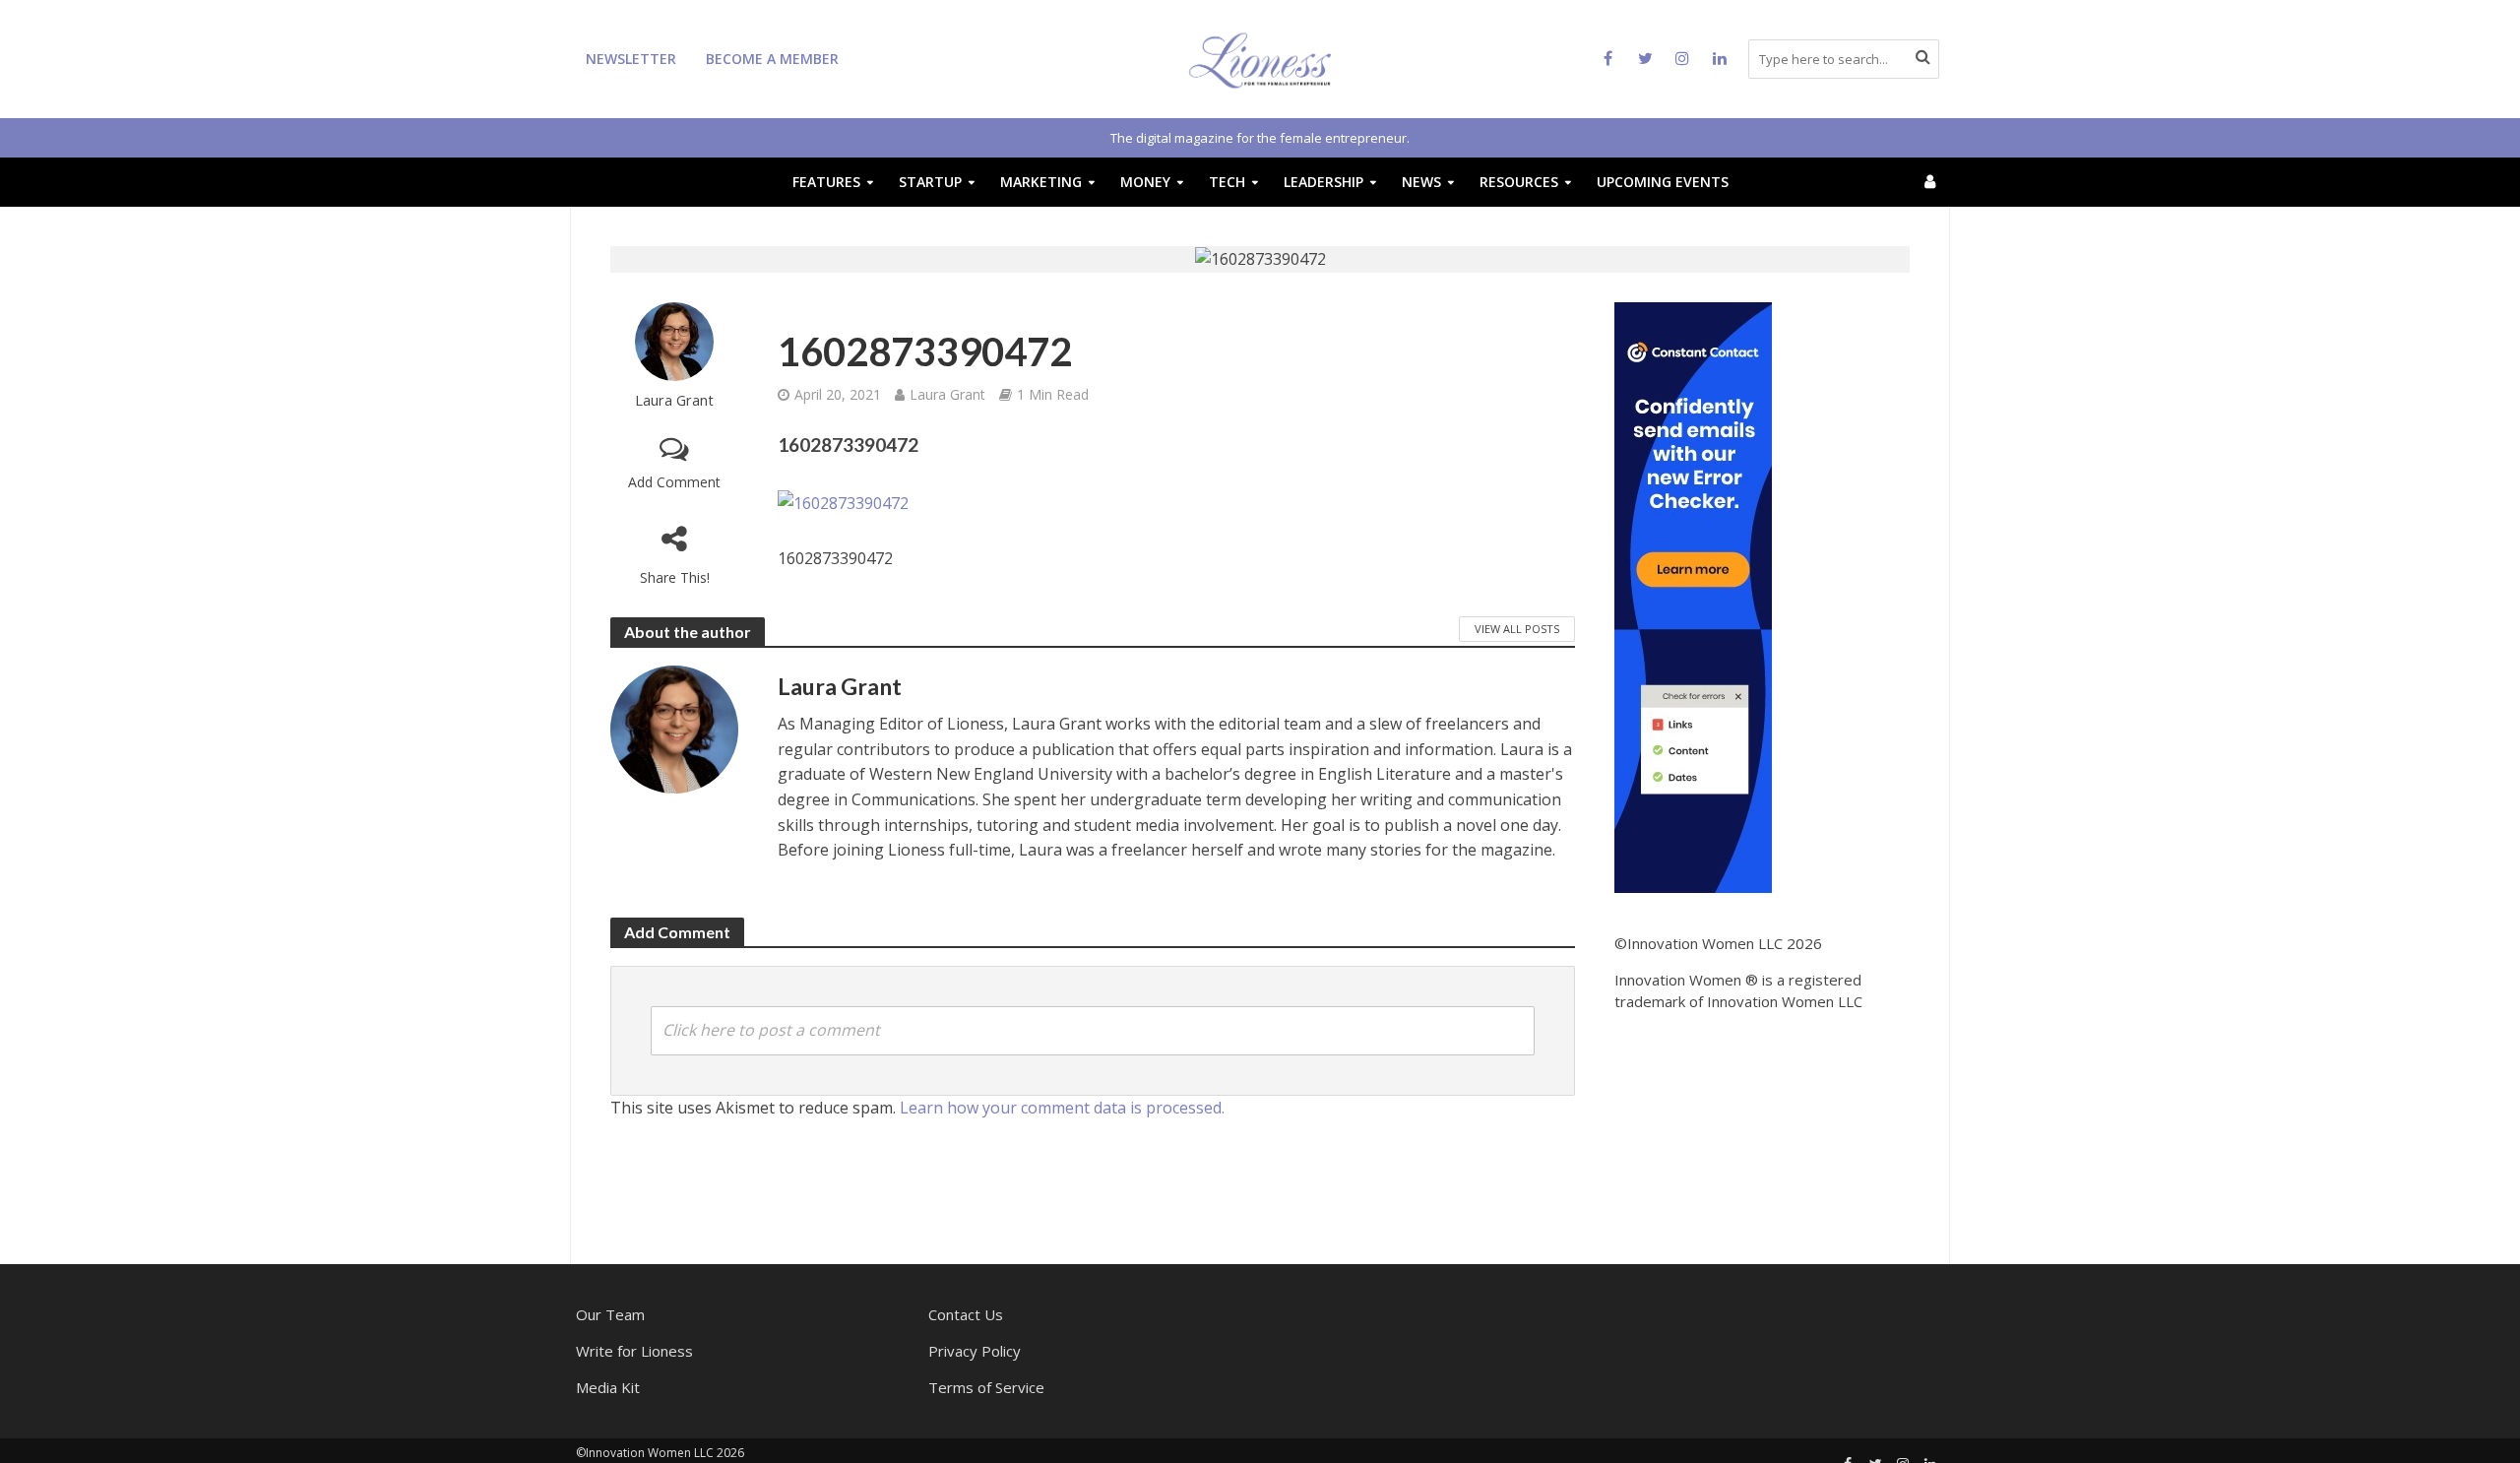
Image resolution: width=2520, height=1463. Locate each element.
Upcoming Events (1663, 182)
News (1421, 182)
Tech (1227, 182)
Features (826, 182)
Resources (1519, 182)
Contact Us (966, 1314)
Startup (930, 182)
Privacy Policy (975, 1351)
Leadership (1323, 182)
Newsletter (631, 59)
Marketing (1041, 182)
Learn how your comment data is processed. (1062, 1108)
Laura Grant (674, 400)
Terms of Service (986, 1387)
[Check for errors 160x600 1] (1693, 596)
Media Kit (608, 1387)
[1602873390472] (843, 503)
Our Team (610, 1314)
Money (1145, 182)
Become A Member (772, 59)
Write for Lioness (634, 1351)
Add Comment (674, 482)
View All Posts (1517, 629)
